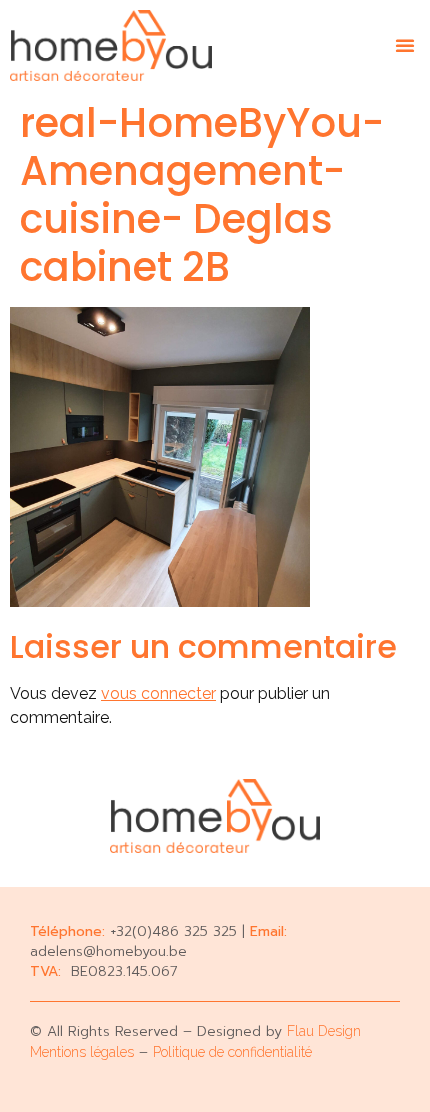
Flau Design (324, 1031)
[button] (405, 45)
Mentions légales (82, 1052)
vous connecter (158, 693)
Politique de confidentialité (232, 1052)
